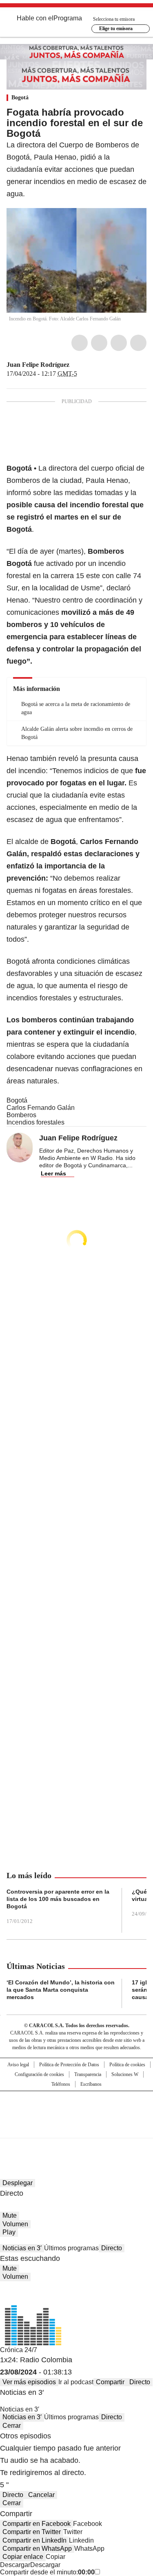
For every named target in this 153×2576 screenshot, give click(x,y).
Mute (10, 2215)
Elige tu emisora (116, 29)
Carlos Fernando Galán (41, 1108)
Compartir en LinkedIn (34, 2540)
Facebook (80, 343)
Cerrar (12, 2426)
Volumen (15, 2224)
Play (9, 2232)
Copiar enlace (23, 2557)
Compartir (110, 2382)
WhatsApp (138, 343)
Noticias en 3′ (22, 2248)
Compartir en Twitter (32, 2532)
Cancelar (41, 2495)
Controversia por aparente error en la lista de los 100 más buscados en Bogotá (58, 1899)
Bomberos (21, 1115)
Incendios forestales (35, 1122)
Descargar (15, 2565)
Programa (68, 18)
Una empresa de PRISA (77, 2109)
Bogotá (20, 98)
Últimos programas (71, 2248)
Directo (112, 2248)
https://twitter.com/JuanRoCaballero (75, 365)
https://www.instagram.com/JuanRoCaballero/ (85, 365)
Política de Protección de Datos (69, 2065)
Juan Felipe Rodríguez (38, 365)
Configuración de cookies (39, 2074)
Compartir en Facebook (37, 2524)
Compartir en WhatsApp (37, 2549)
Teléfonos (61, 2084)
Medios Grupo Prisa (77, 2129)
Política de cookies (127, 2065)
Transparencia (88, 2074)
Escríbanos (91, 2084)
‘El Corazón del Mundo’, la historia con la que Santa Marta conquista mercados (61, 1990)
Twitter (99, 343)
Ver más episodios (29, 2382)
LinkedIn (119, 343)
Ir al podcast (76, 2382)
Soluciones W (125, 2074)
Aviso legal (18, 2065)
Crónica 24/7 (19, 2350)
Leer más (53, 1173)
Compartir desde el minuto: (47, 2572)
